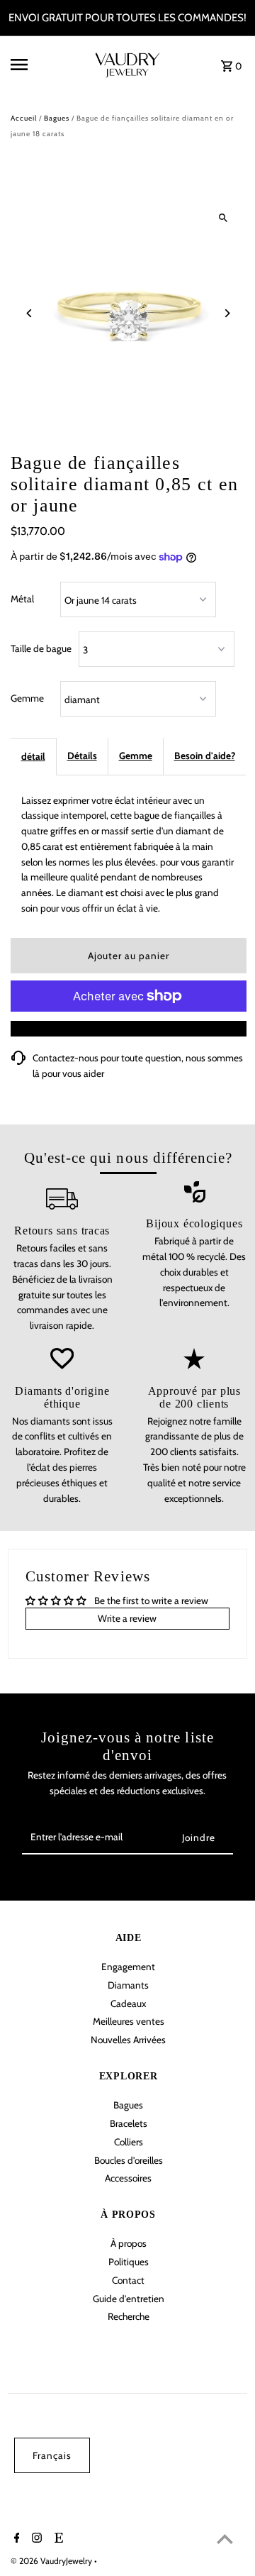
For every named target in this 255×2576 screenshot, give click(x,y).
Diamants (128, 1985)
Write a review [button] (127, 1618)
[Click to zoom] (223, 218)
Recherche (129, 2316)
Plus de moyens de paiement (128, 1028)
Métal (22, 599)
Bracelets (129, 2123)
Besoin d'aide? (205, 756)
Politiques (129, 2262)
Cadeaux (128, 2003)
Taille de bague (41, 648)
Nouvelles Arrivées (128, 2040)
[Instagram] (35, 2539)
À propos (129, 2243)
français (52, 2455)
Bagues (57, 118)
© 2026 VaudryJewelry (52, 2561)
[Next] (227, 313)
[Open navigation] (42, 65)
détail (33, 756)
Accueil (24, 118)
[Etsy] (57, 2539)
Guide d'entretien (129, 2299)
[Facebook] (15, 2539)
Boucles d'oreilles (129, 2160)
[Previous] (30, 313)
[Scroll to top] (225, 2539)
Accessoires (128, 2178)
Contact (128, 2280)
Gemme (27, 698)
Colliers (129, 2142)
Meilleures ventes (129, 2021)
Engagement (128, 1967)
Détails (82, 756)
